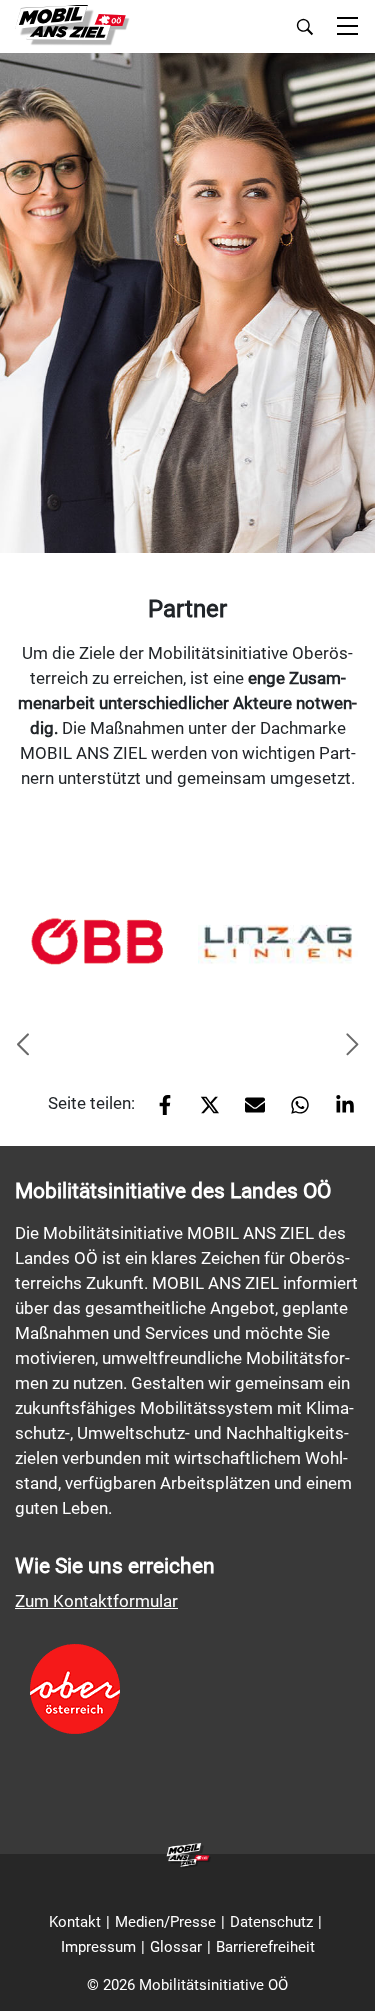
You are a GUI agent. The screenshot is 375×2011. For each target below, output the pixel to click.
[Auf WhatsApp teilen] (292, 1111)
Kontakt (75, 1922)
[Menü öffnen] (347, 27)
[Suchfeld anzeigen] (305, 27)
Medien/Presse (165, 1922)
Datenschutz (271, 1922)
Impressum (98, 1947)
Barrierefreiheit (265, 1947)
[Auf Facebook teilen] (157, 1111)
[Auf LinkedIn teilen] (337, 1111)
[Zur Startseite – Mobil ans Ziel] (72, 25)
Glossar (176, 1947)
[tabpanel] (98, 941)
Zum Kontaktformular (96, 1601)
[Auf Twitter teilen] (202, 1111)
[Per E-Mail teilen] (247, 1111)
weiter (352, 1046)
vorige (23, 1046)
